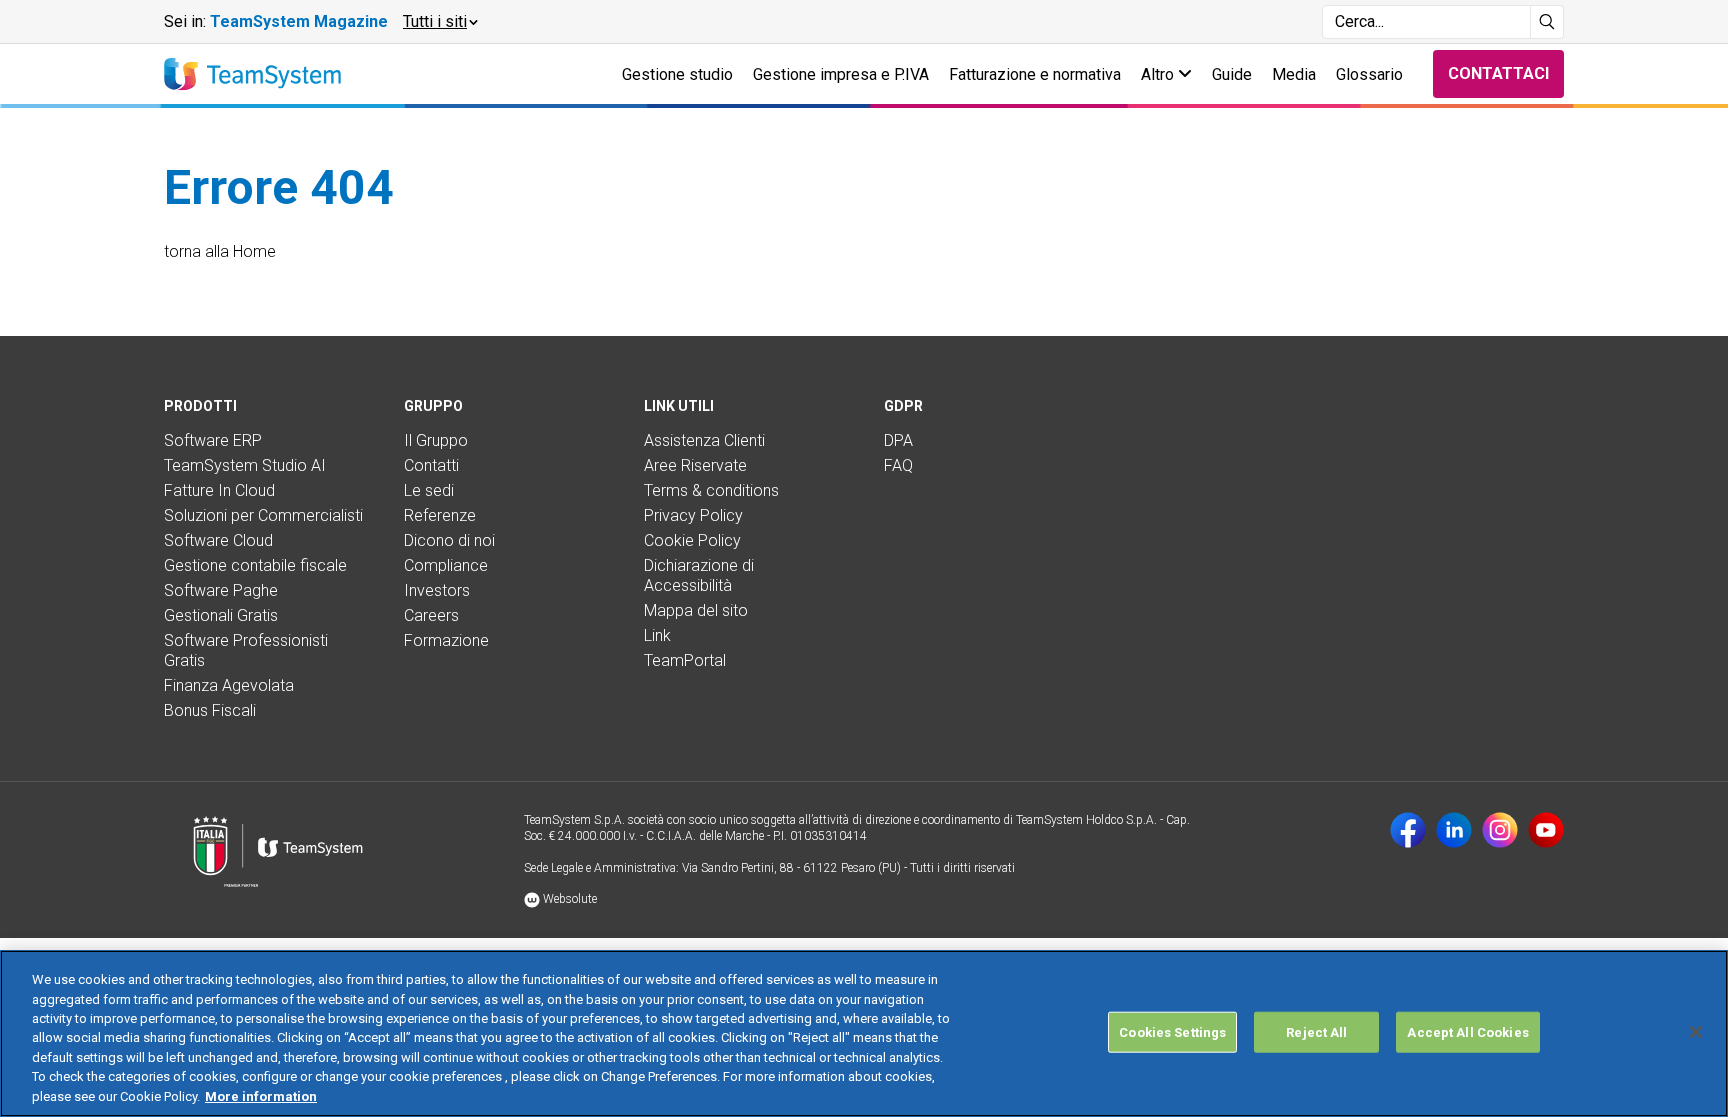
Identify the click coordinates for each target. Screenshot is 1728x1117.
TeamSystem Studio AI (245, 465)
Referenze (440, 515)
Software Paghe (221, 590)
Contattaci (1498, 73)
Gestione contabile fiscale (255, 565)
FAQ (898, 465)
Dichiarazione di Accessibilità (699, 575)
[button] (439, 22)
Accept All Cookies (1467, 1031)
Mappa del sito (696, 610)
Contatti (431, 465)
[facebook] (1408, 830)
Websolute (568, 899)
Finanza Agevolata (229, 685)
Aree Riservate (695, 465)
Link (657, 635)
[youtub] (1546, 830)
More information (261, 1096)
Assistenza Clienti (704, 440)
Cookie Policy (692, 540)
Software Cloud (218, 540)
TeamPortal (685, 660)
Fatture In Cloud (219, 490)
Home (254, 251)
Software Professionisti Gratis (246, 650)
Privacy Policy (693, 515)
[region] (864, 1033)
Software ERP (213, 440)
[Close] (1696, 1032)
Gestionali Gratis (221, 615)
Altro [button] (1159, 74)
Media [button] (1294, 74)
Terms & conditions (711, 490)
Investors (437, 590)
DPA (898, 440)
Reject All (1316, 1031)
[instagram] (1500, 830)
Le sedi (429, 490)
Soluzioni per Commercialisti (263, 515)
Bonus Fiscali (210, 710)
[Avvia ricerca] (1547, 22)
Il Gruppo (436, 440)
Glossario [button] (1369, 74)
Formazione (446, 640)
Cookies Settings (1172, 1031)
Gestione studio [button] (677, 74)
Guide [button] (1232, 74)
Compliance (446, 565)
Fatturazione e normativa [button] (1035, 74)
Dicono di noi (449, 540)
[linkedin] (1454, 830)
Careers (431, 615)
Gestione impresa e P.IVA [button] (841, 74)
